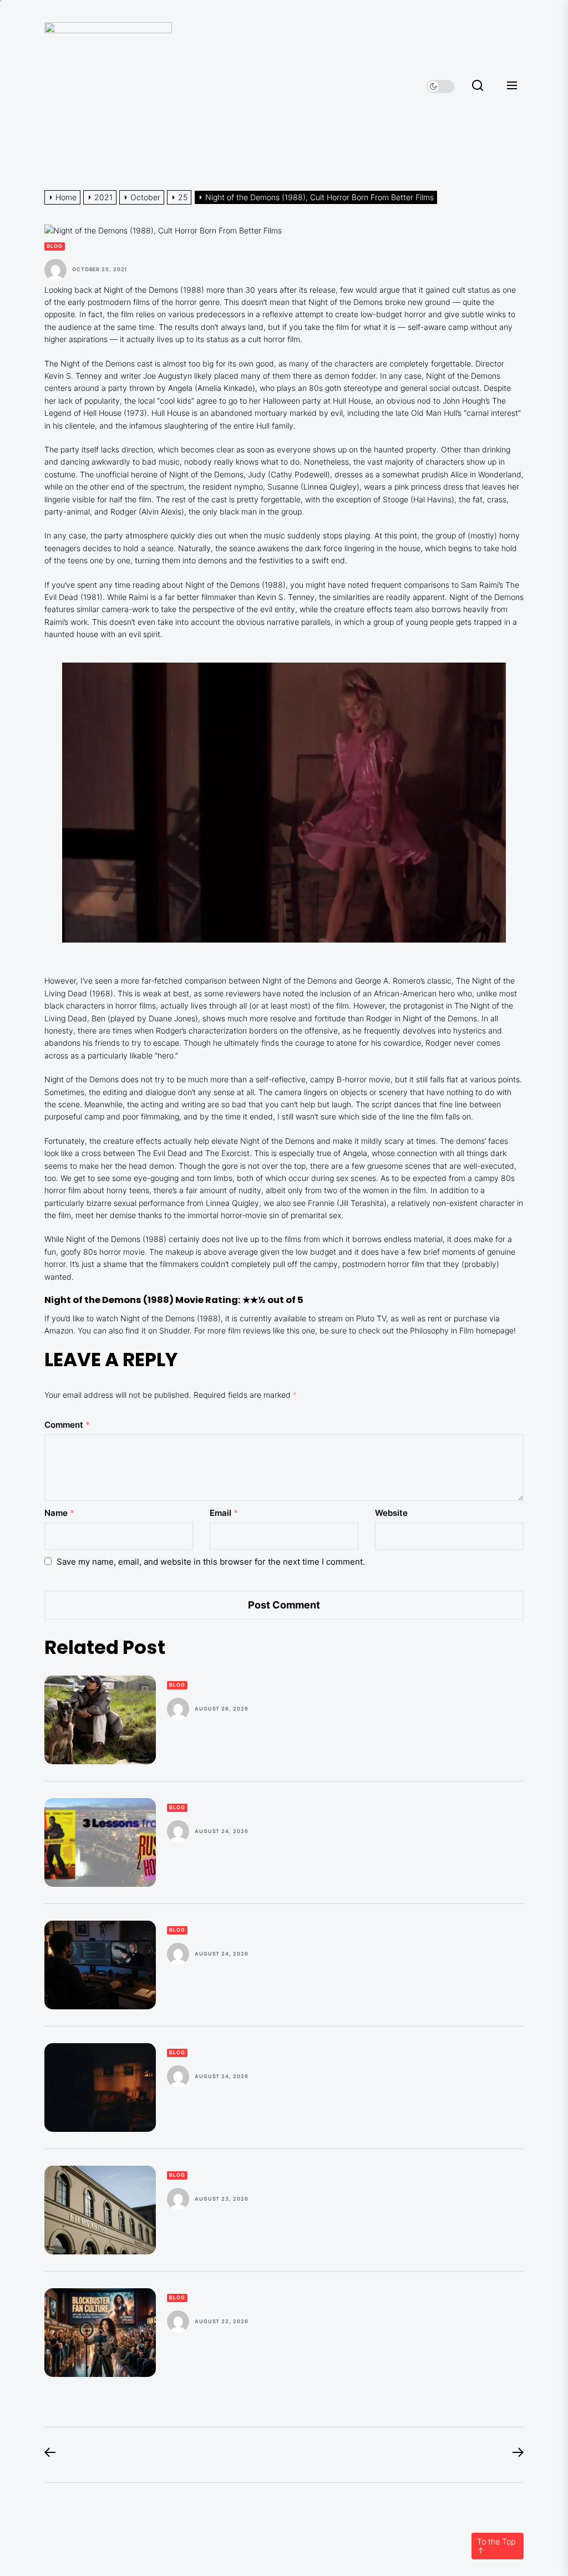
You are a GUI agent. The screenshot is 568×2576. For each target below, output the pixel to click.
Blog (55, 246)
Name (59, 1513)
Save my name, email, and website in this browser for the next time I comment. (211, 1562)
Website (391, 1513)
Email (224, 1513)
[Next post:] (513, 2455)
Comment (67, 1425)
